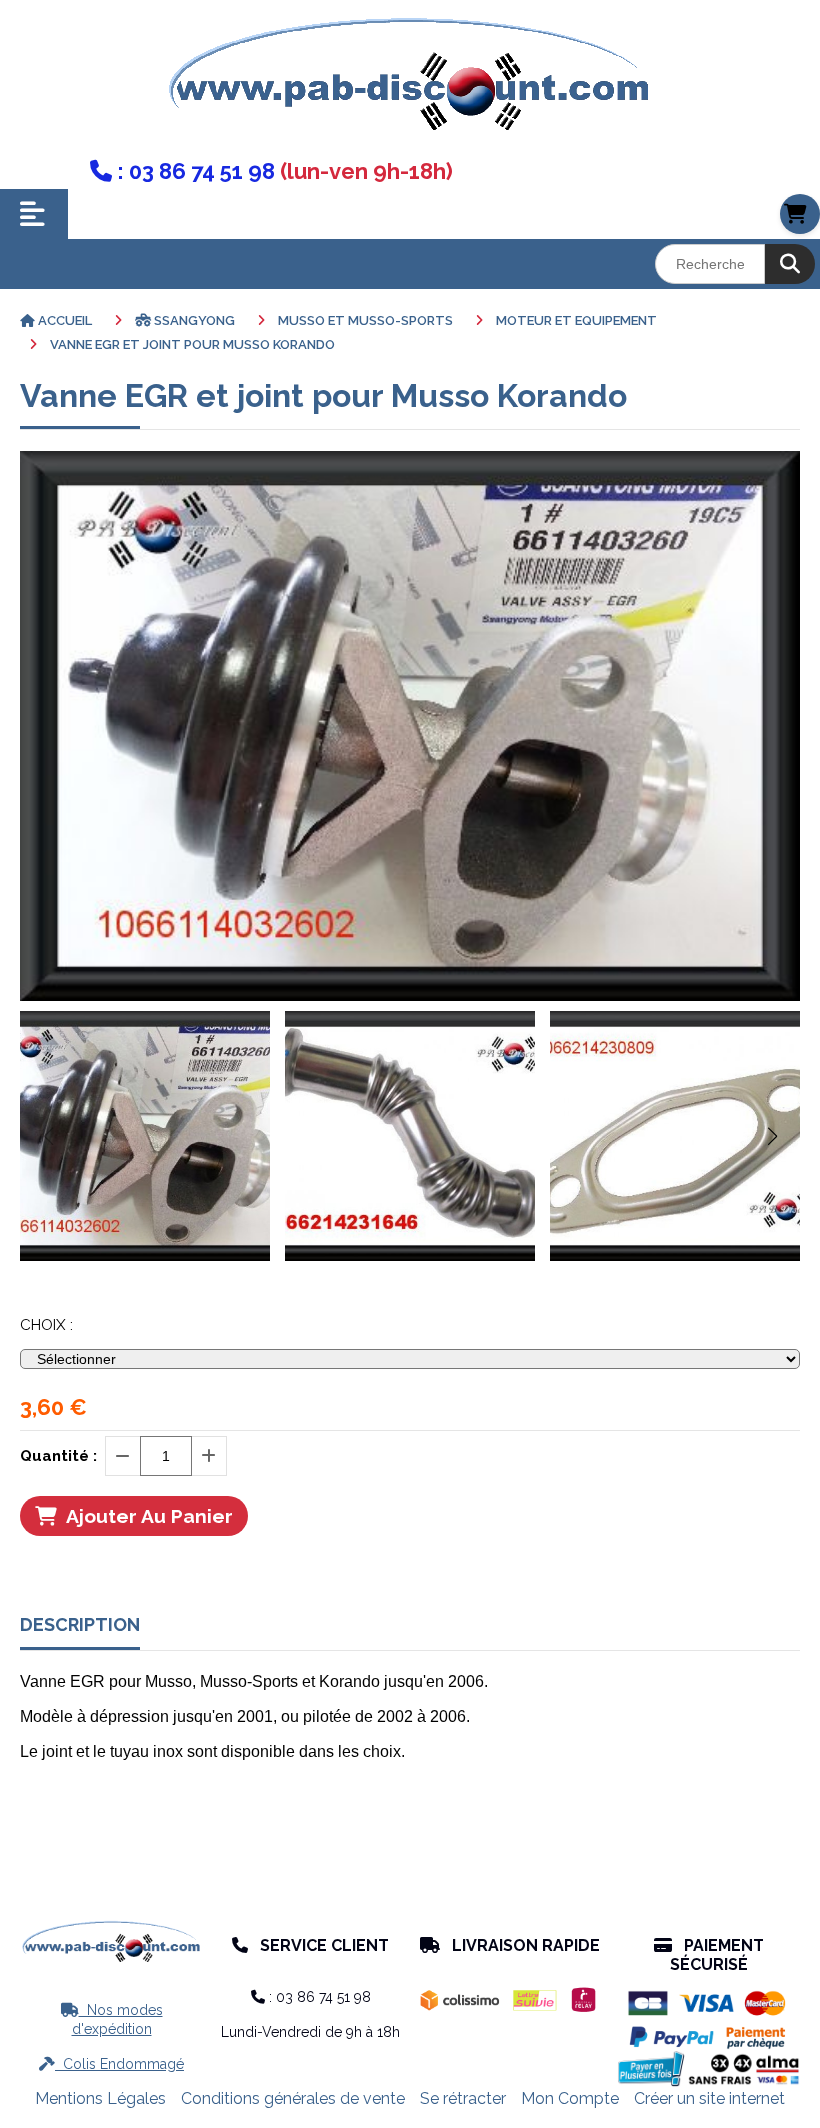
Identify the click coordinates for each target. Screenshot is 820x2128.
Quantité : (58, 1456)
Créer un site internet (709, 2098)
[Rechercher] (790, 264)
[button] (772, 1136)
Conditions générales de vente (293, 2098)
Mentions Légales (100, 2098)
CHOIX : (46, 1325)
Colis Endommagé (111, 2064)
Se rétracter (463, 2098)
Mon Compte (570, 2098)
